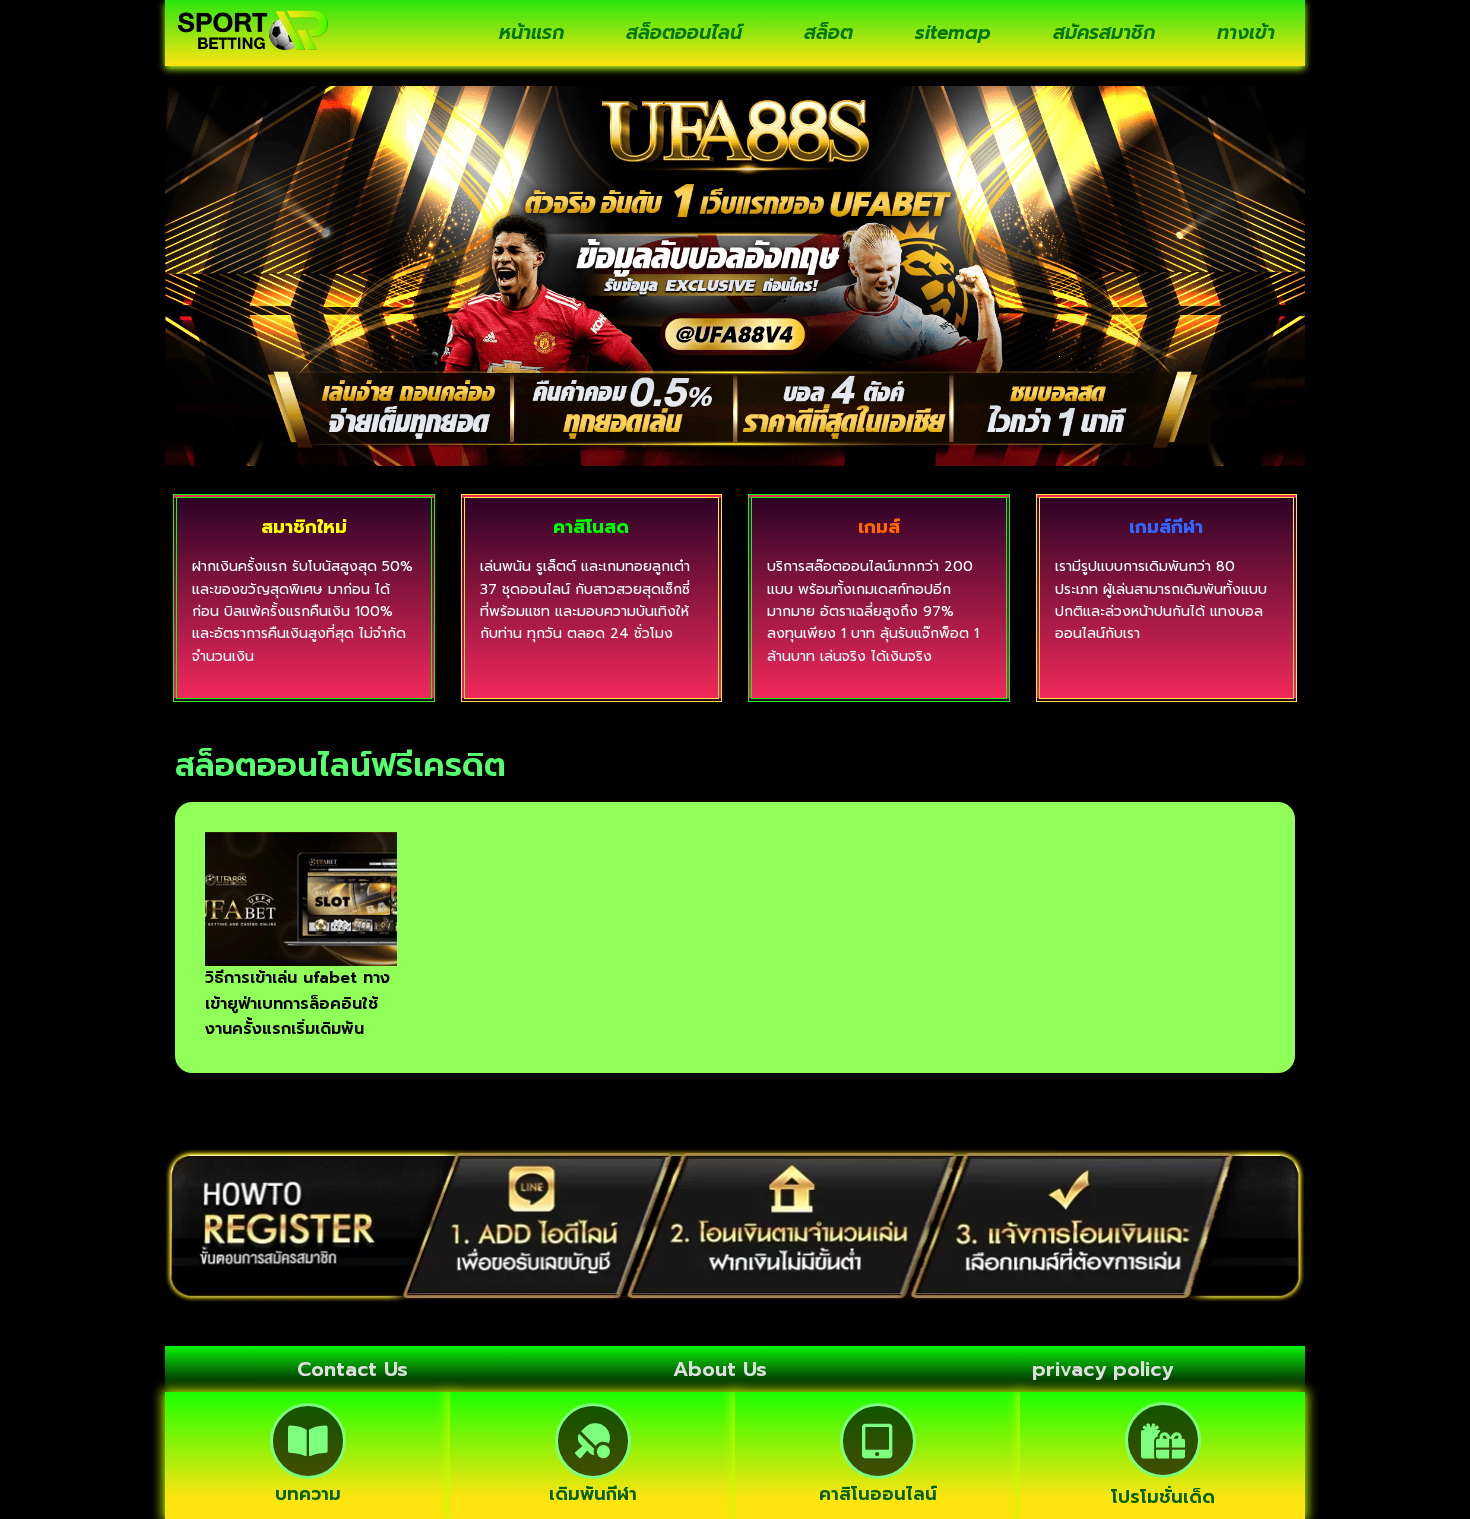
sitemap (953, 32)
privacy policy (1102, 1369)
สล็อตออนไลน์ (684, 32)
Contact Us (352, 1369)
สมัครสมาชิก (1104, 32)
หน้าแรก (531, 32)
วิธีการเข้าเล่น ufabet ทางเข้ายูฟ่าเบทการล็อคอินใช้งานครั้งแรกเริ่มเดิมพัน (297, 1003)
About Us (720, 1369)
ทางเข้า (1246, 32)
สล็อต (828, 32)
